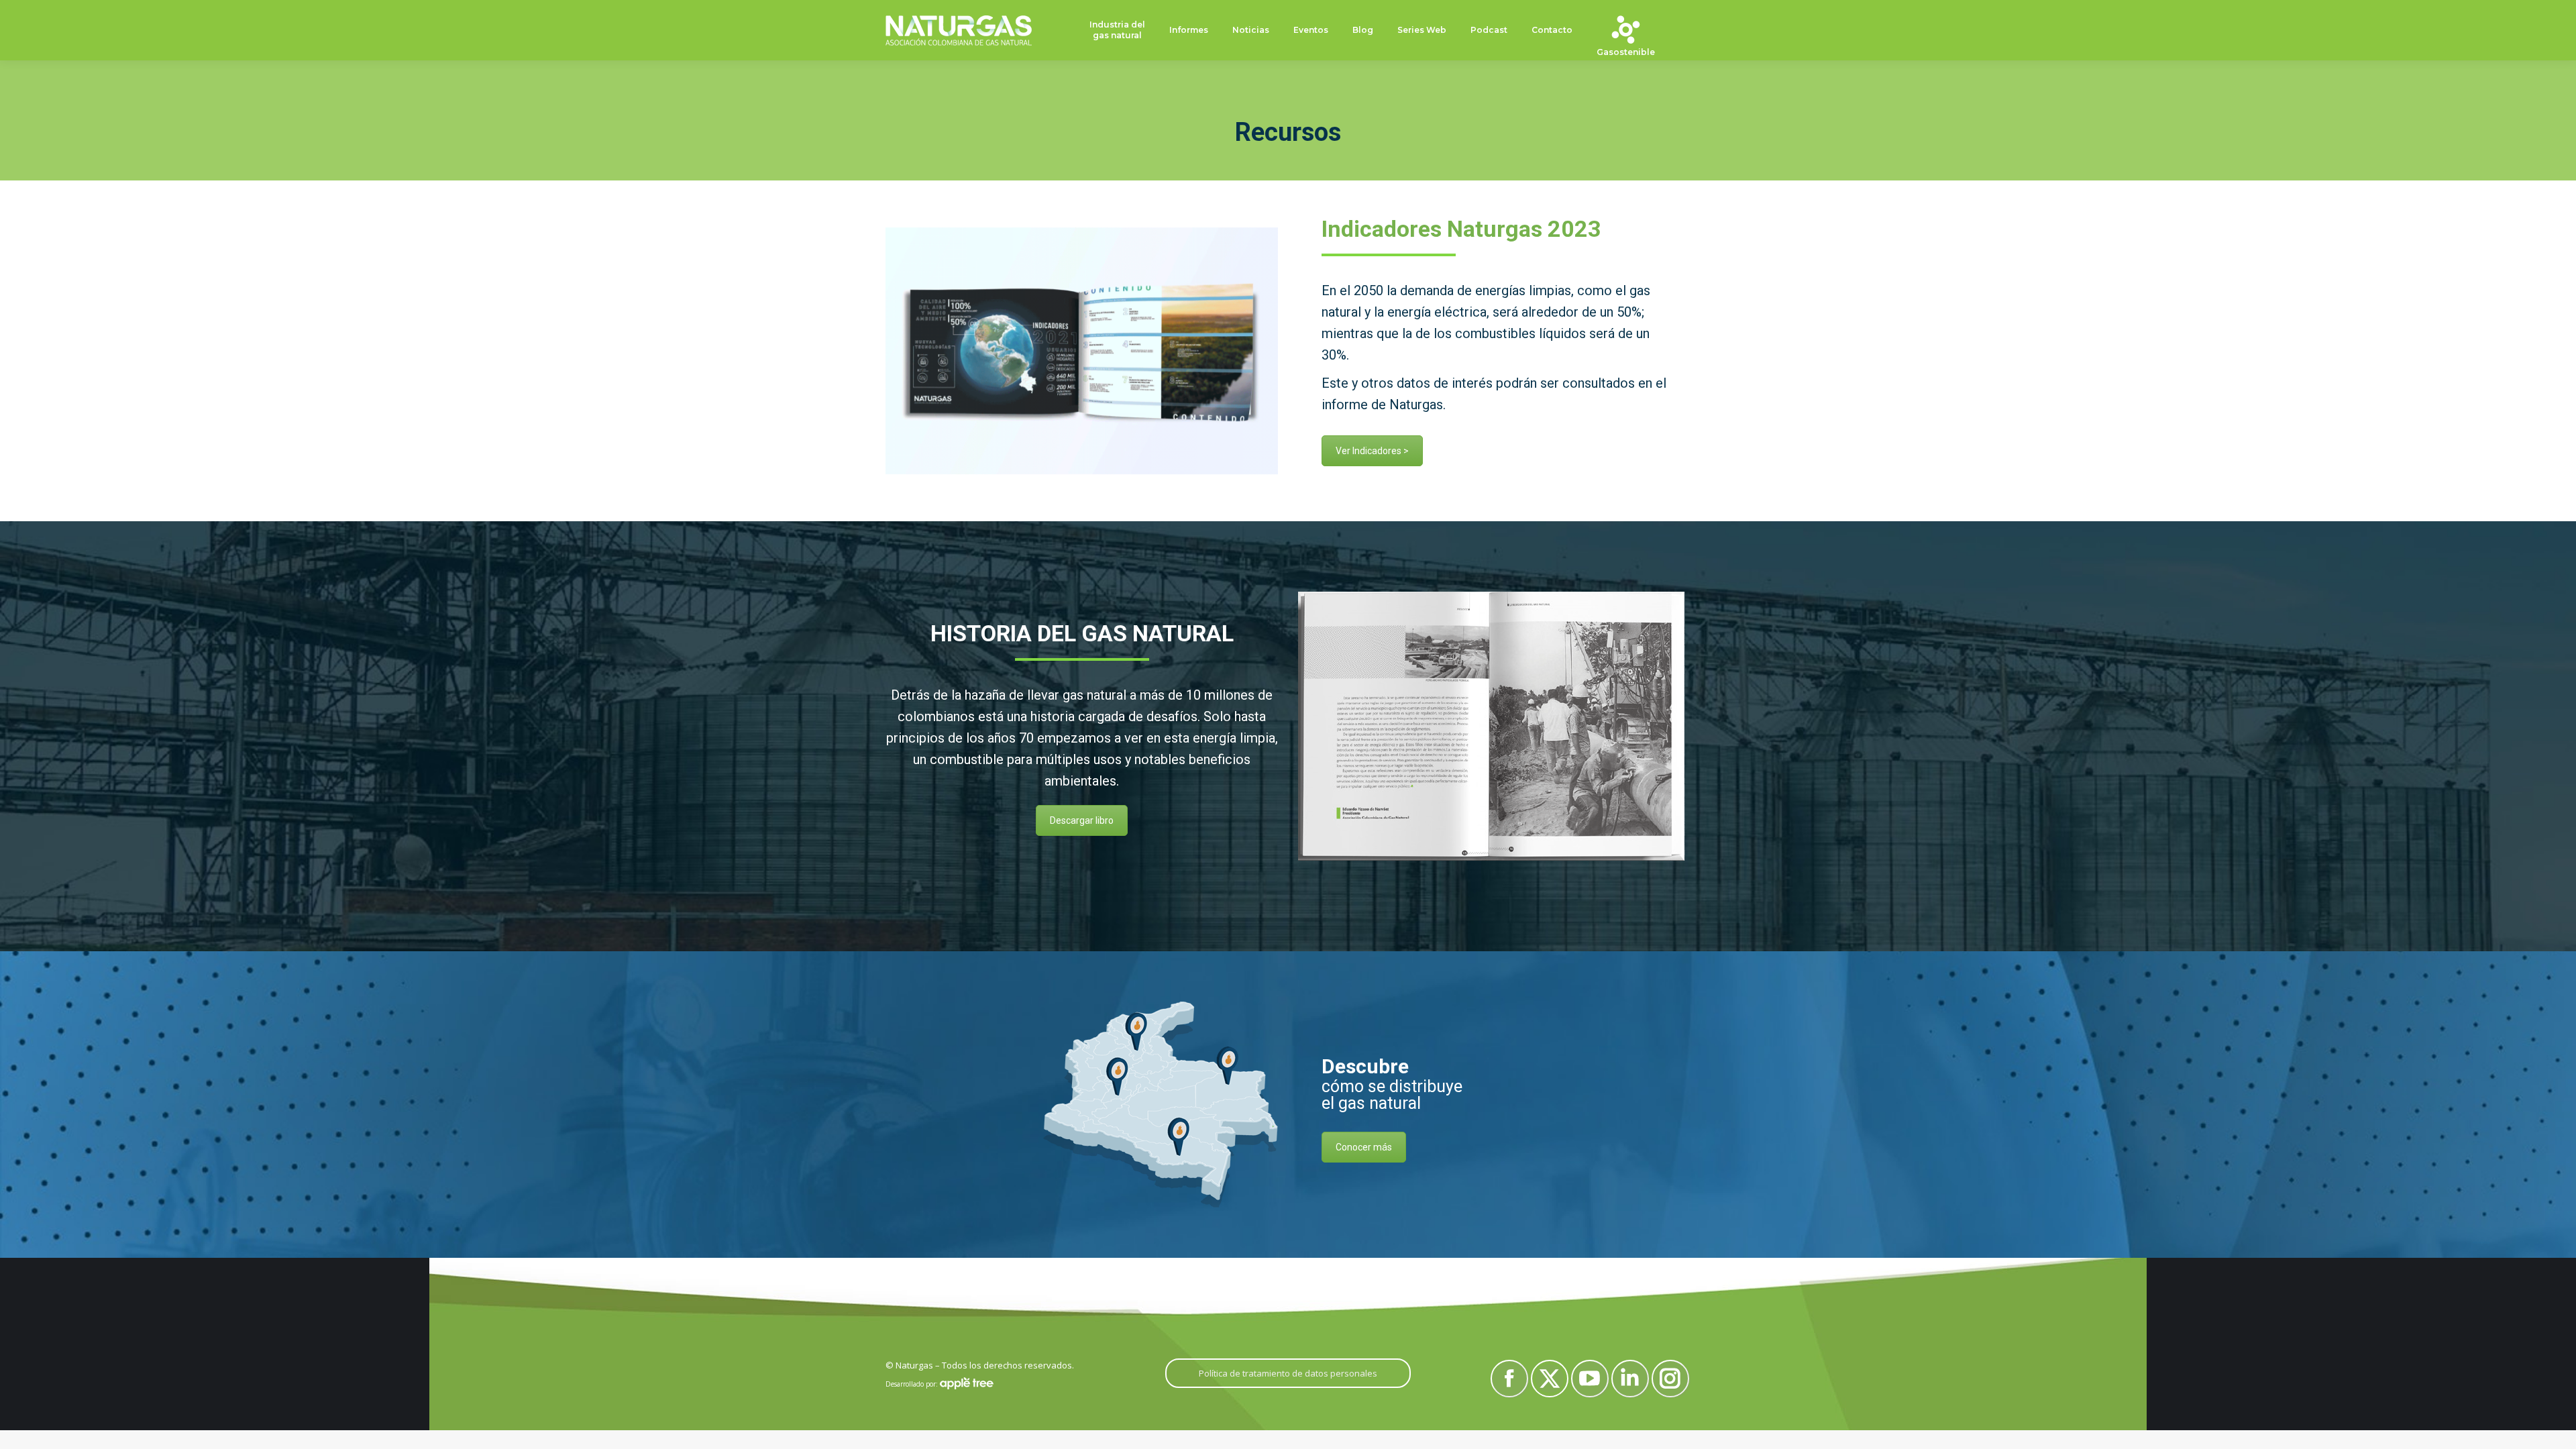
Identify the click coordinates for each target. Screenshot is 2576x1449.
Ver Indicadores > (1372, 451)
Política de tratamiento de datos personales (1288, 1373)
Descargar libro (1082, 820)
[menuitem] (1117, 31)
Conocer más (1364, 1147)
